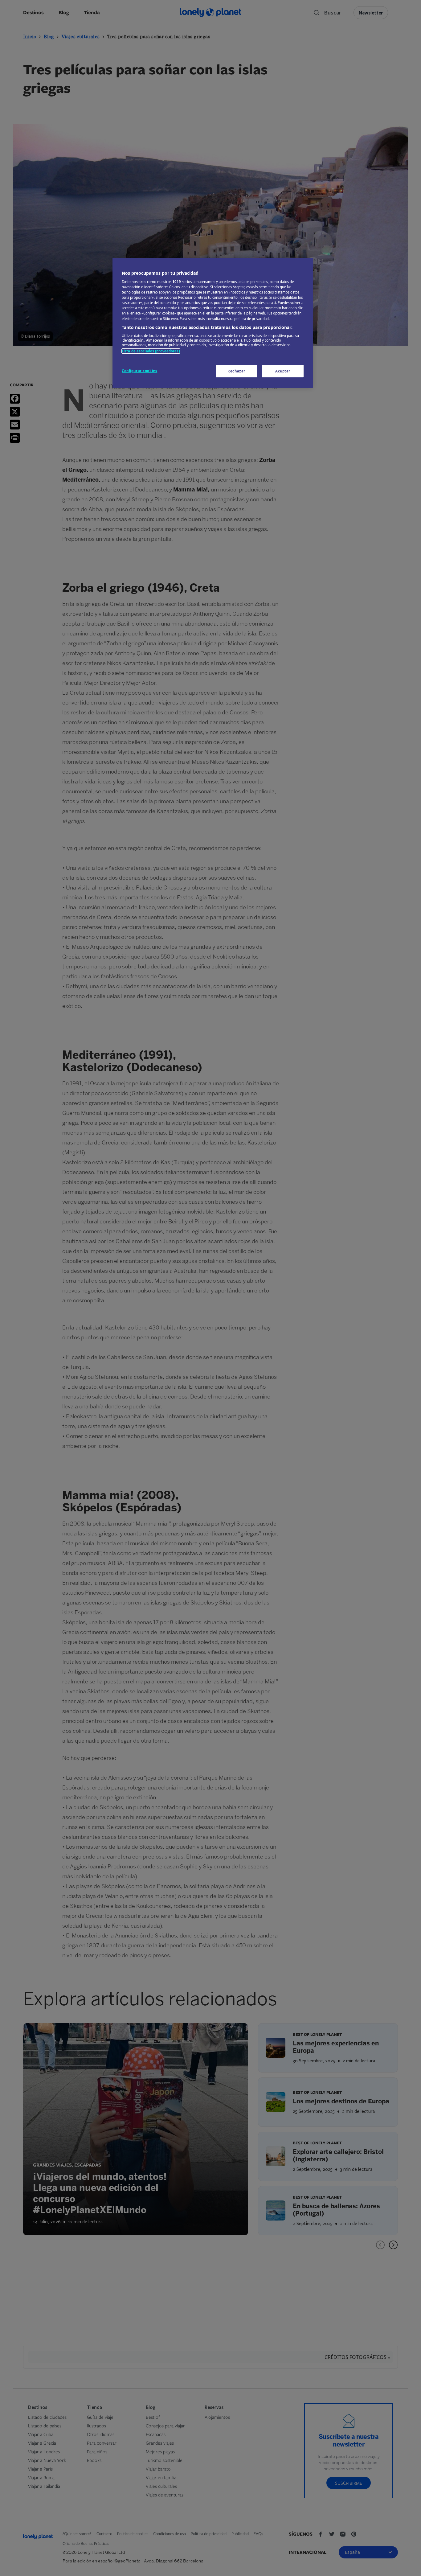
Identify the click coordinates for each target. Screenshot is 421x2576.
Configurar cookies (139, 371)
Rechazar (236, 371)
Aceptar (283, 371)
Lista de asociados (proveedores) (151, 351)
